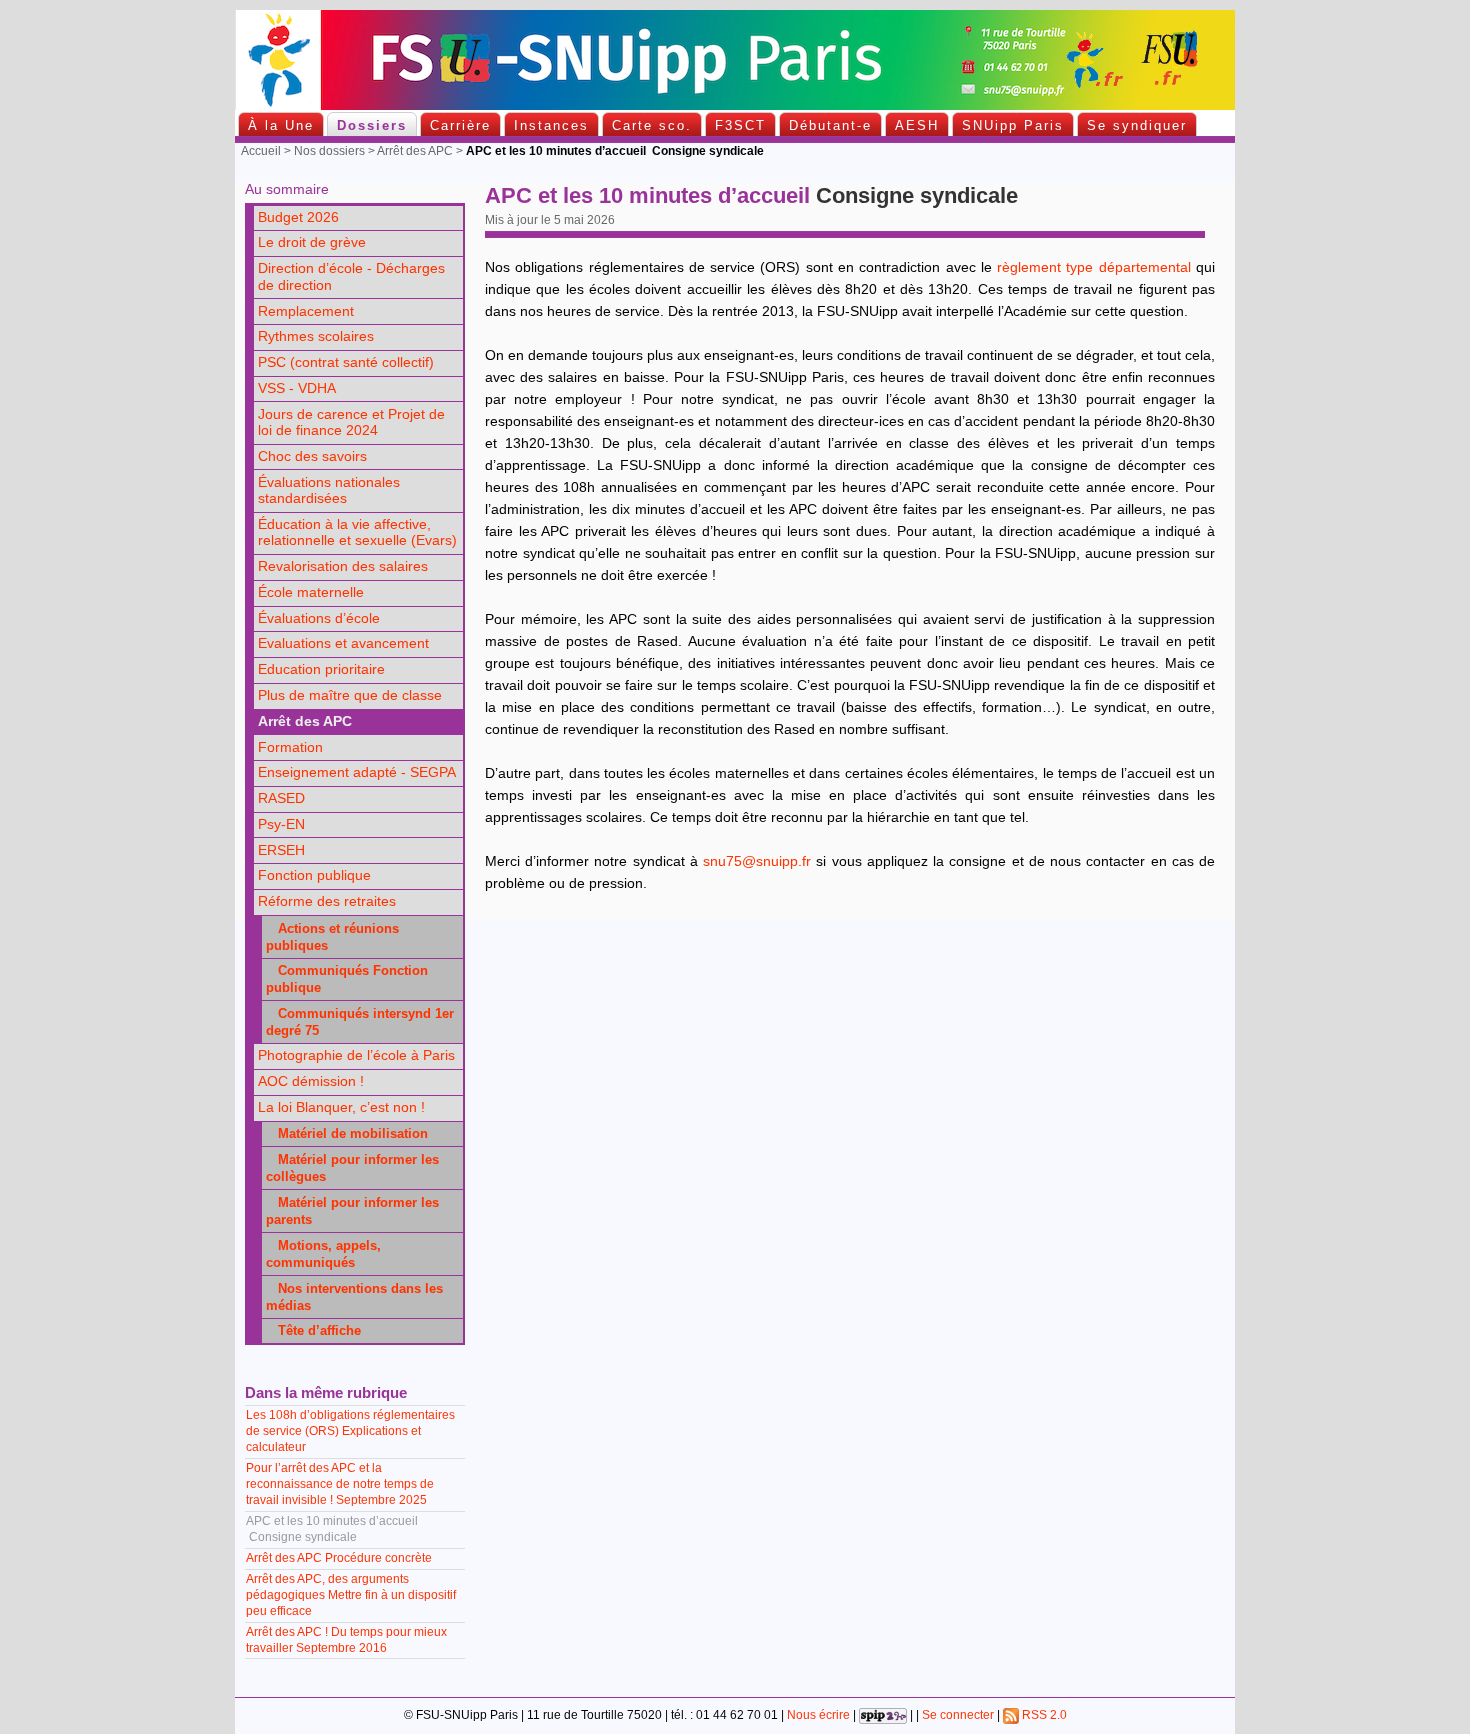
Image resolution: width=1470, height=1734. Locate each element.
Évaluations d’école (319, 618)
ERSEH (281, 850)
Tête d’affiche (313, 1330)
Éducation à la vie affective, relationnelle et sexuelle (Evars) (357, 533)
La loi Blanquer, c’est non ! (341, 1107)
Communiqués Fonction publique (347, 979)
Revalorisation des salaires (343, 566)
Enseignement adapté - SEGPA (357, 772)
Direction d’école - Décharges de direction (351, 277)
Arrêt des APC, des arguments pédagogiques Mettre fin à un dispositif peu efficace (351, 1595)
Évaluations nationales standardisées (329, 491)
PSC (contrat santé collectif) (346, 362)
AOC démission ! (311, 1081)
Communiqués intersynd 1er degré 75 (360, 1022)
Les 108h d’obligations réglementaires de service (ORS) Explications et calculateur (350, 1431)
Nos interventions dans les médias (354, 1297)
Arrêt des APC (415, 151)
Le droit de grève (312, 242)
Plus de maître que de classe (350, 695)
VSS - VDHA (297, 388)
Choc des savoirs (312, 456)
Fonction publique (314, 875)
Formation (290, 747)
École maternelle (311, 592)
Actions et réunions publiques (332, 937)
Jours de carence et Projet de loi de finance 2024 (351, 423)
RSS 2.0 (1043, 1715)
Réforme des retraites (327, 901)
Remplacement (306, 311)
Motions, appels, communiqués (323, 1254)
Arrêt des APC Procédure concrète (339, 1558)
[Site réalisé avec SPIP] (883, 1715)
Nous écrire (818, 1715)
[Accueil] (735, 105)
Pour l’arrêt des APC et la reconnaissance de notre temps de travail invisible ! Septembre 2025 (340, 1484)
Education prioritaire (321, 669)
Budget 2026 (298, 217)
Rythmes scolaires (316, 336)
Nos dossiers (329, 151)
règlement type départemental (1094, 267)
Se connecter (958, 1715)
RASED (281, 798)
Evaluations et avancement (343, 643)
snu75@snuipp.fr (757, 861)
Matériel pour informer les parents (352, 1211)
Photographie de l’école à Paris (356, 1055)
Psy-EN (281, 824)
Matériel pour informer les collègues (352, 1168)
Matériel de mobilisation (347, 1133)
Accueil (261, 151)
